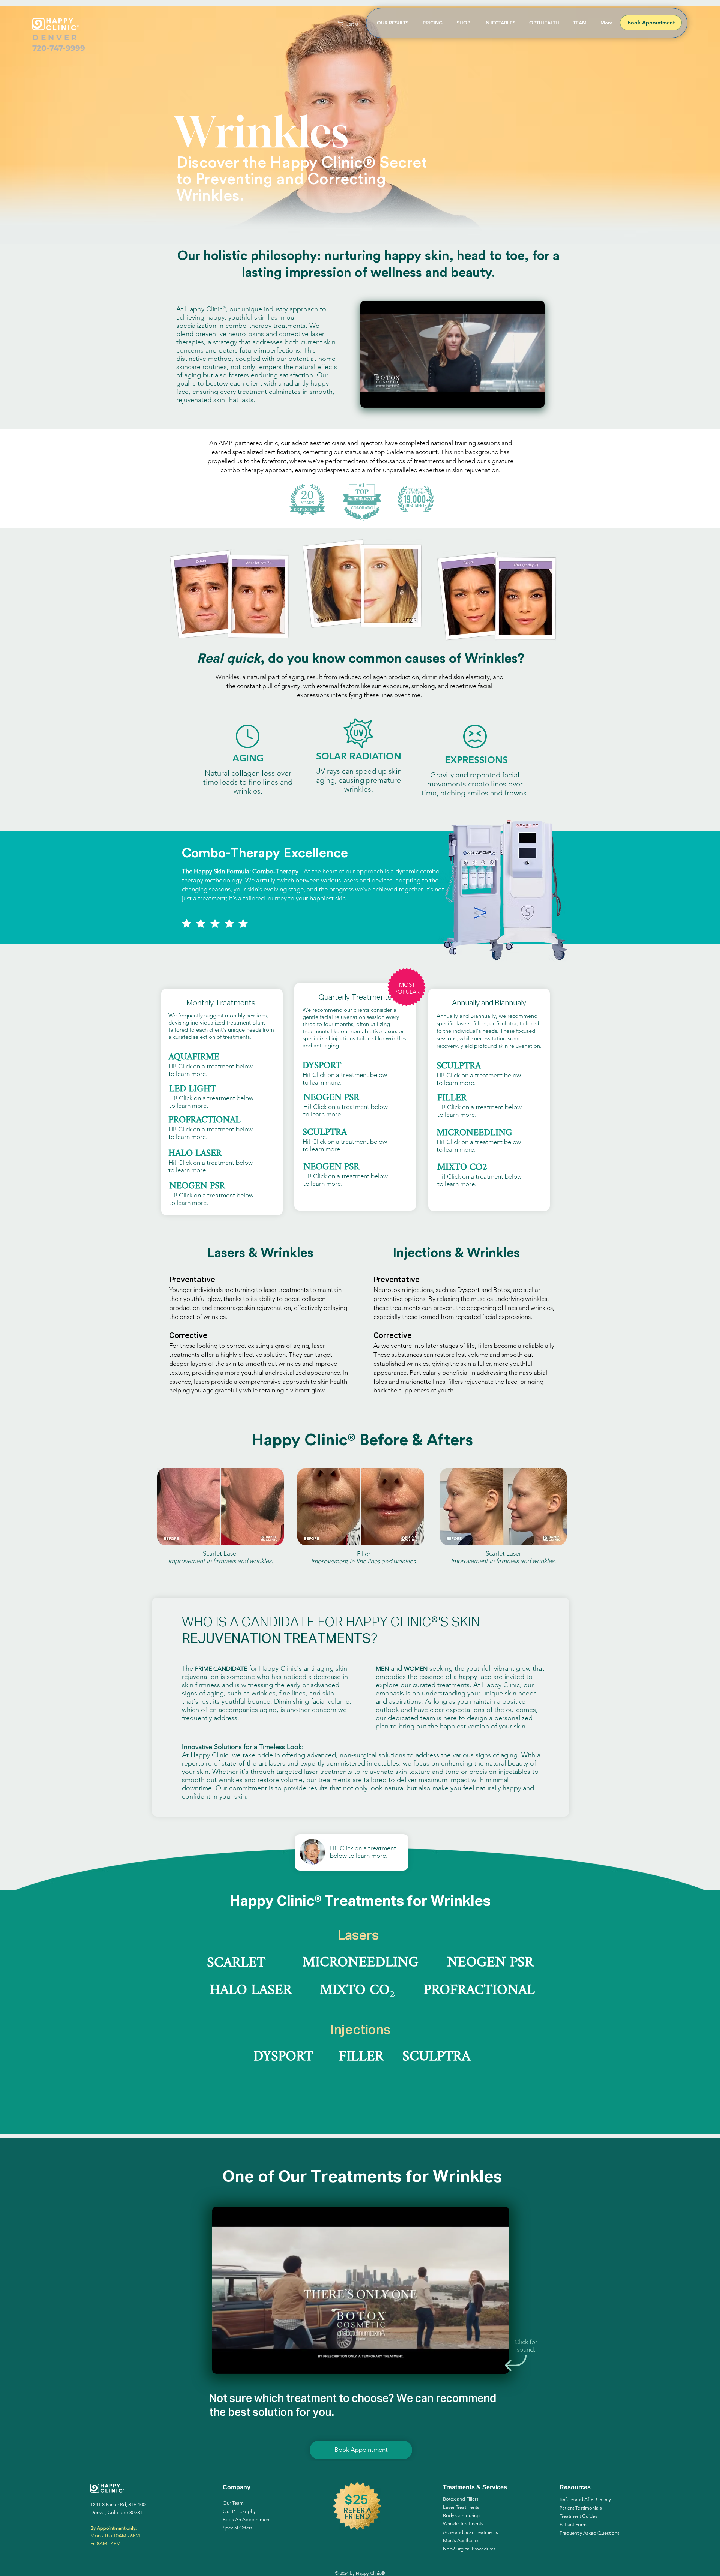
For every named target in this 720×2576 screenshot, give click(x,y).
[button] (349, 24)
